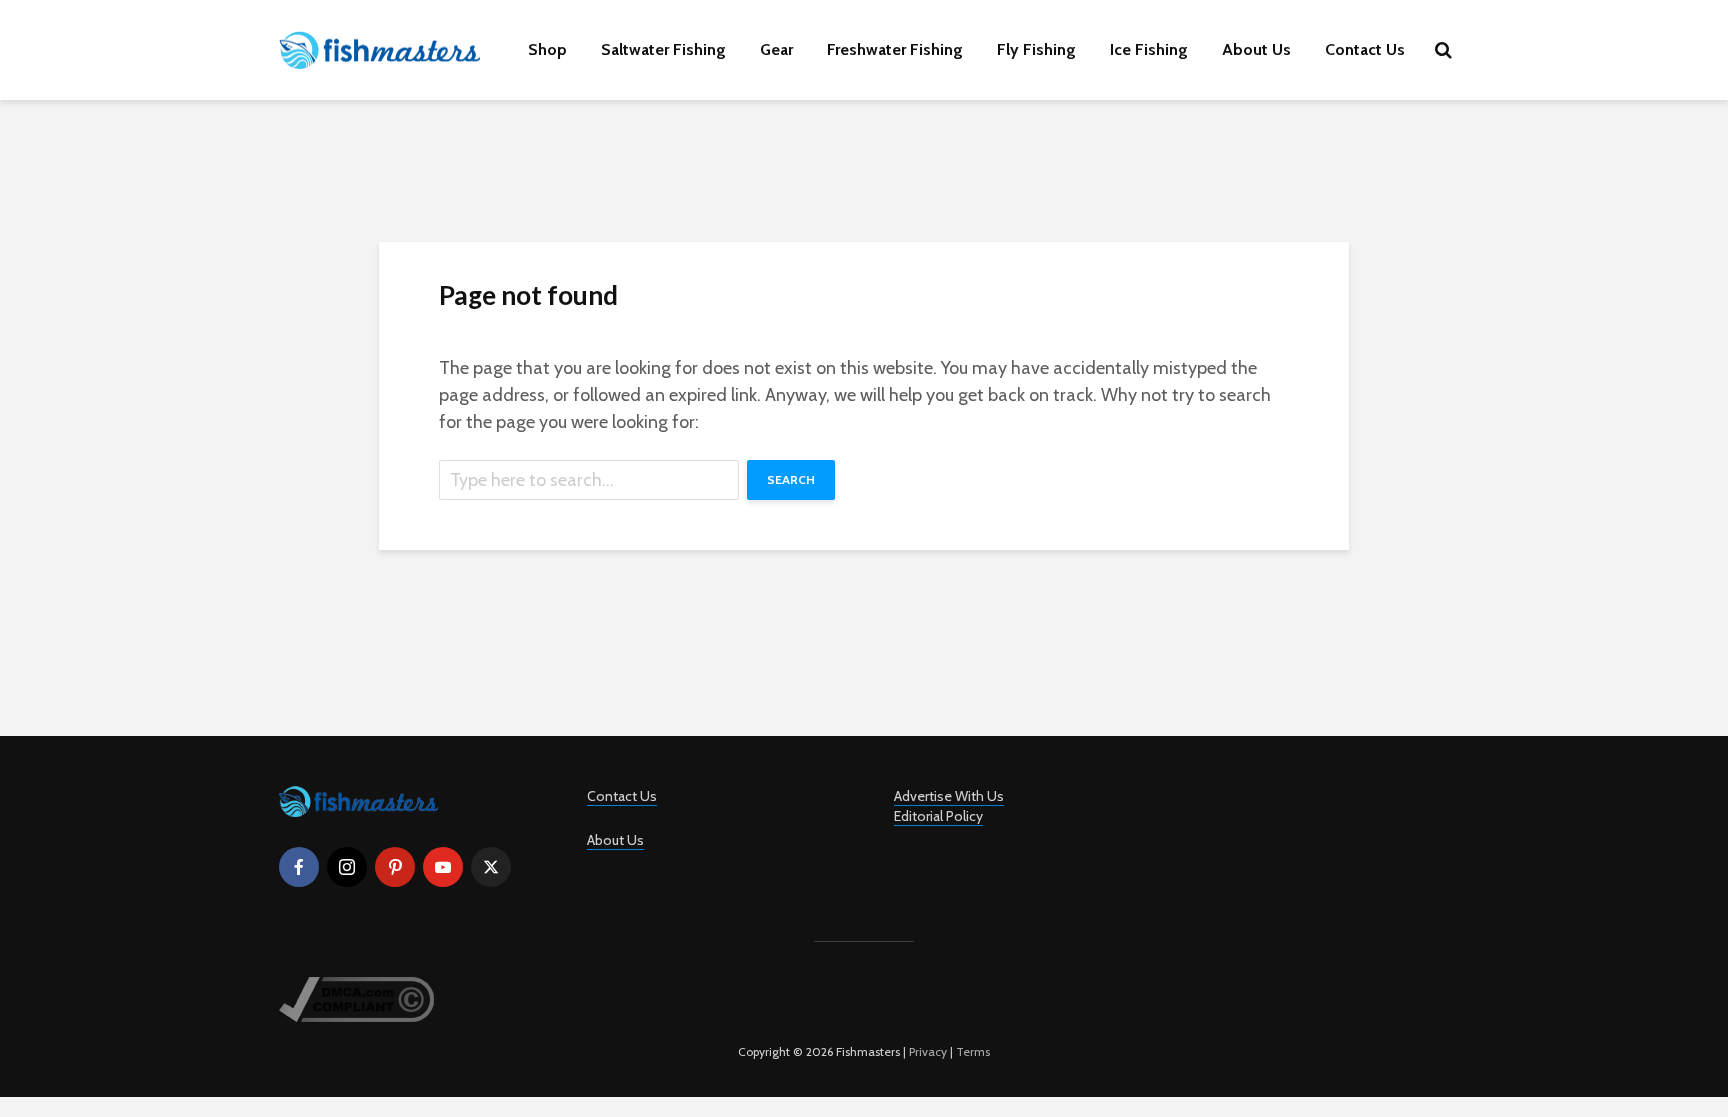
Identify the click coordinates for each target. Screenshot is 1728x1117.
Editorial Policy (938, 816)
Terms (973, 1051)
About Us (1256, 49)
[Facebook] (299, 867)
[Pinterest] (395, 867)
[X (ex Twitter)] (491, 867)
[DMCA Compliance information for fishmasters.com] (356, 997)
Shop (547, 49)
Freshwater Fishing (895, 49)
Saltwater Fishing (663, 49)
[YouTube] (443, 867)
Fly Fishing (1036, 49)
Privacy (928, 1051)
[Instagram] (347, 867)
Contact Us (1365, 49)
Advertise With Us (949, 796)
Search (791, 479)
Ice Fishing (1149, 49)
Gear (776, 49)
